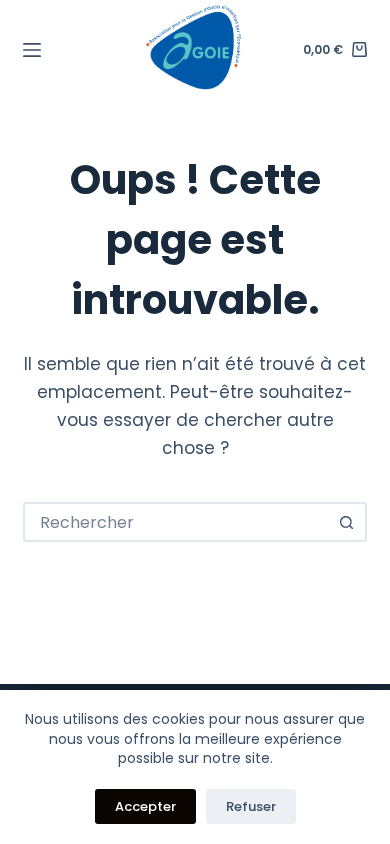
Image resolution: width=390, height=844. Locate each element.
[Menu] (32, 50)
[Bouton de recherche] (347, 522)
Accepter (145, 806)
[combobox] (176, 522)
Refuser (251, 806)
